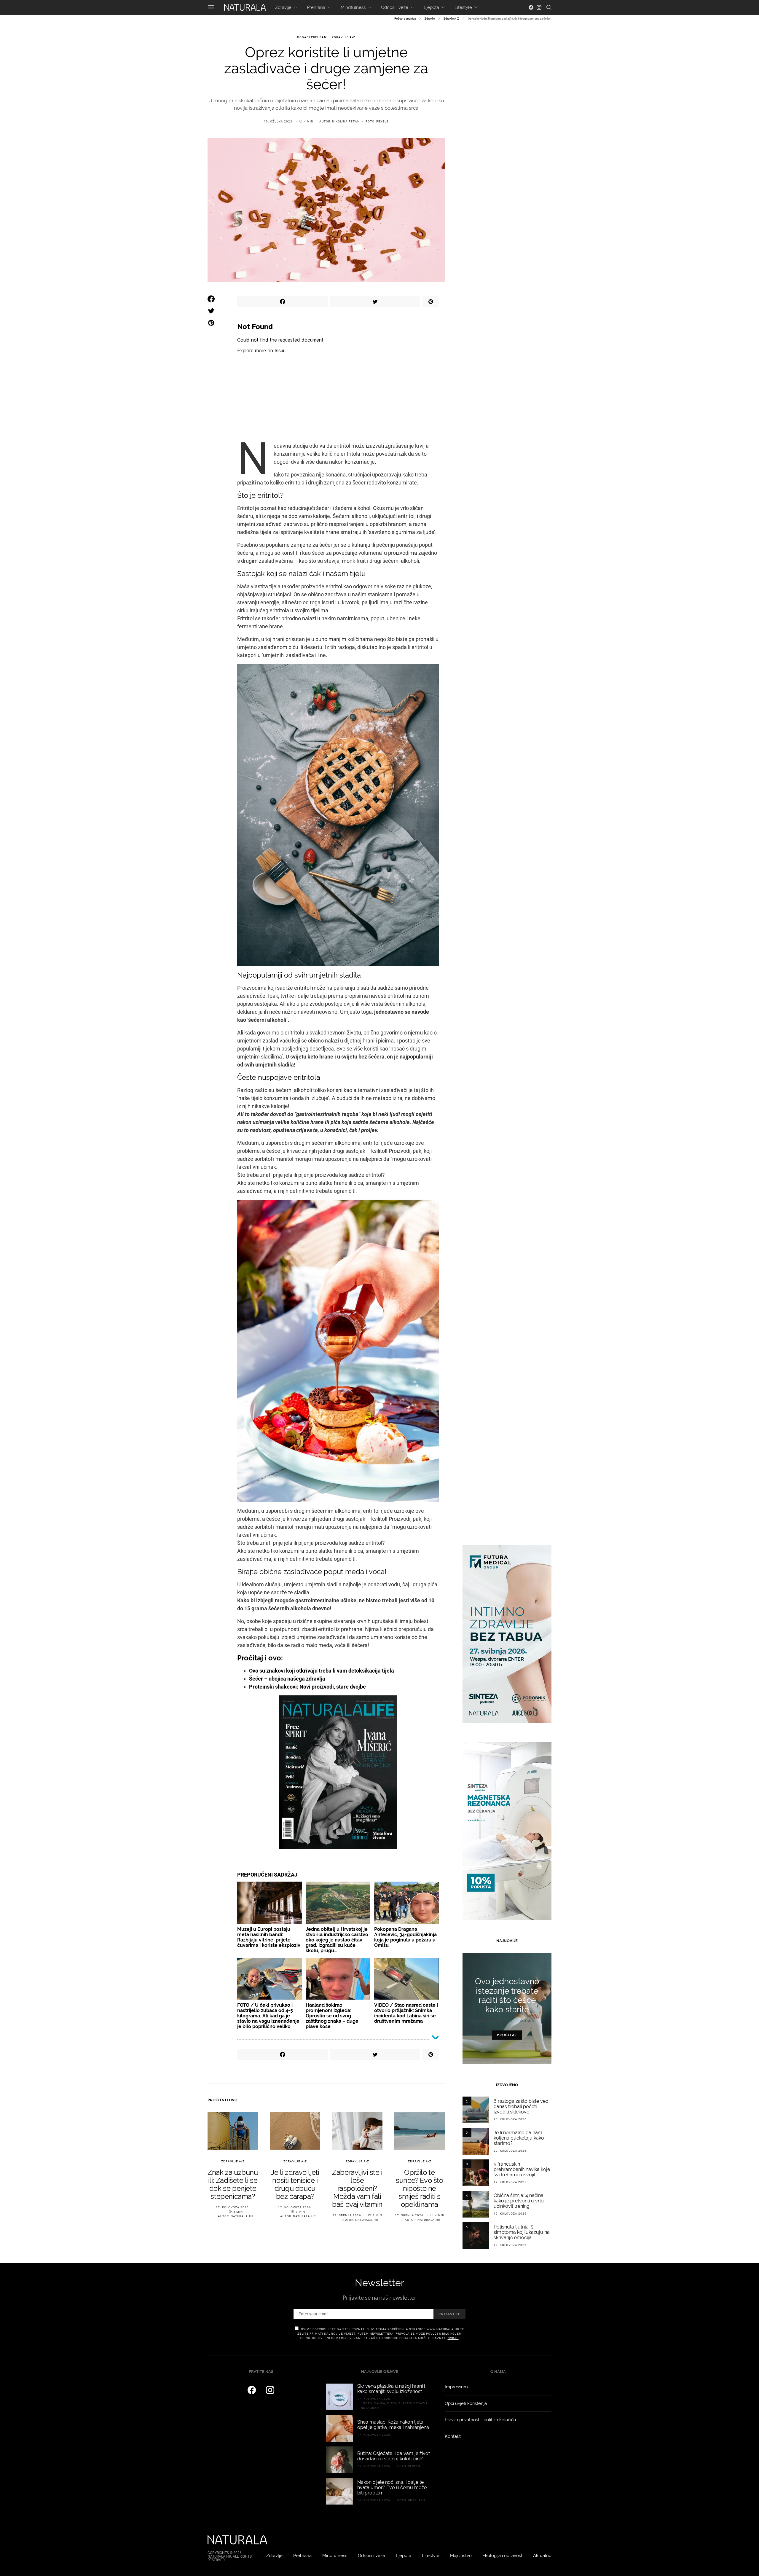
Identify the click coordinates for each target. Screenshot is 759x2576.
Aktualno (542, 2556)
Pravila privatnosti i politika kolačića (480, 2420)
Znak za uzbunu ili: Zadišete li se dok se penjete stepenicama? (233, 2184)
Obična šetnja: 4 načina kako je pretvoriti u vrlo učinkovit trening (519, 2201)
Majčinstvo (461, 2556)
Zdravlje (283, 7)
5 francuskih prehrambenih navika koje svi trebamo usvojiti (522, 2169)
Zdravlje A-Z (451, 19)
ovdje (453, 2338)
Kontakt (453, 2436)
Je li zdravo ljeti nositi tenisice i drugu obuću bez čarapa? (295, 2184)
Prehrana (316, 7)
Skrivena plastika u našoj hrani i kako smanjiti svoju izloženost (391, 2389)
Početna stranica (405, 19)
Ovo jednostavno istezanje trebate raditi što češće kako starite (507, 1995)
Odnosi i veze (395, 7)
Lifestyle (463, 7)
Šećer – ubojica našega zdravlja (287, 1679)
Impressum (456, 2387)
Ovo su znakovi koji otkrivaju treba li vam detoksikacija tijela (322, 1671)
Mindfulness (353, 7)
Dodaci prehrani (312, 37)
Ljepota (431, 7)
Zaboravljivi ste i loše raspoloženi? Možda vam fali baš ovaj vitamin (357, 2188)
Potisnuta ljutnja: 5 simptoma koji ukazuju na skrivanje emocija (522, 2232)
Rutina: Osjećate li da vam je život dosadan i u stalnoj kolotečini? (394, 2456)
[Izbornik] (211, 7)
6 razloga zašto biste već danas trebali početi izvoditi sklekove (521, 2106)
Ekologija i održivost (502, 2556)
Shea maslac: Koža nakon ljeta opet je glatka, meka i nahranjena (393, 2425)
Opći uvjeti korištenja (466, 2403)
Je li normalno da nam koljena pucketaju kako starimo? (519, 2138)
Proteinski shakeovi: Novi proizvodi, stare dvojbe (307, 1687)
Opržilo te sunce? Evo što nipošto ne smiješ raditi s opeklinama (419, 2188)
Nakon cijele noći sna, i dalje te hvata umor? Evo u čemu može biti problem (392, 2487)
